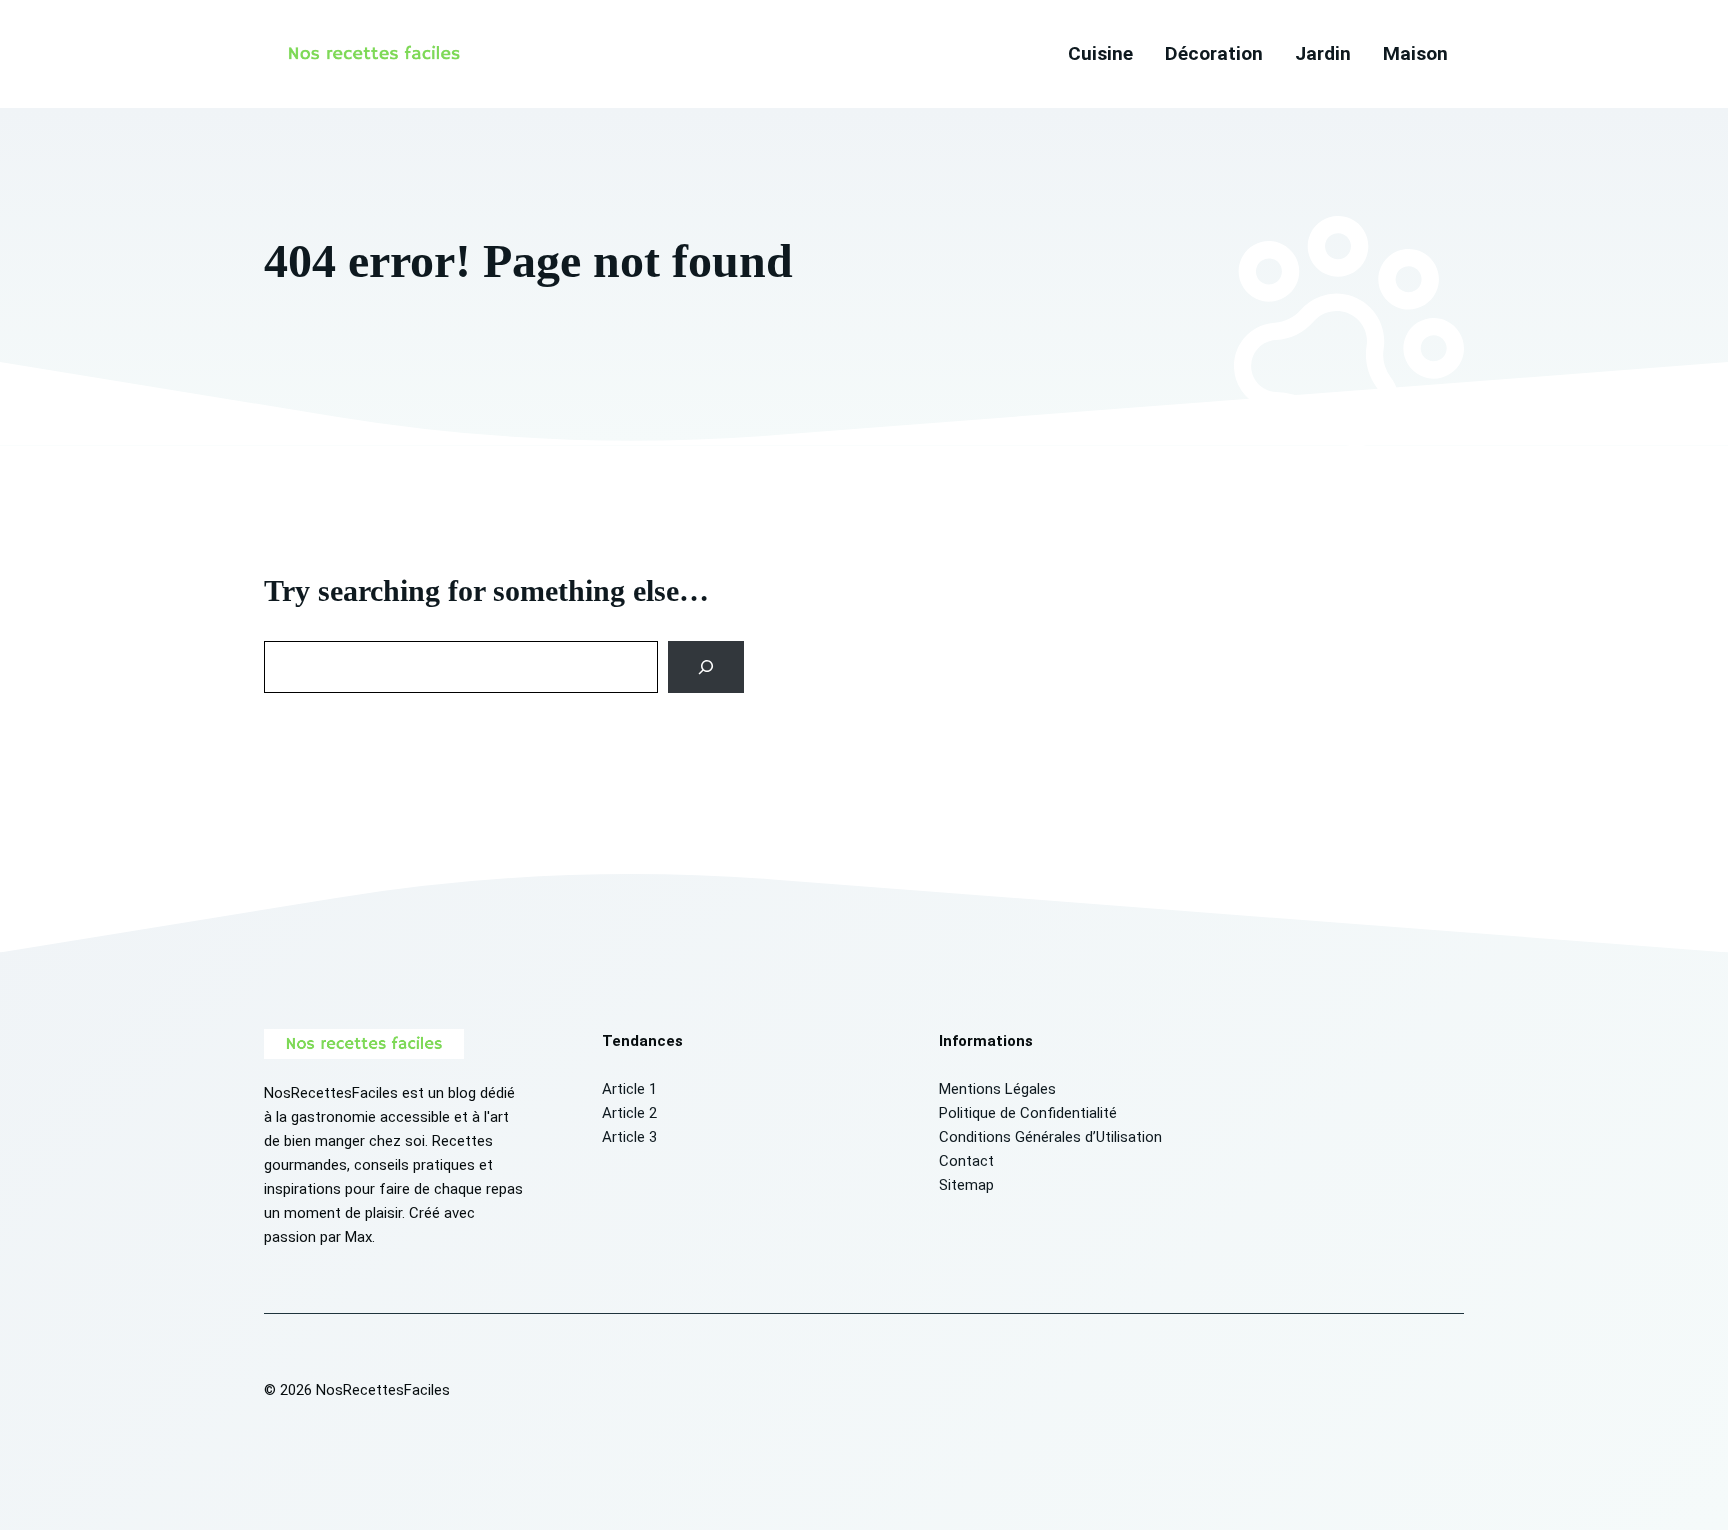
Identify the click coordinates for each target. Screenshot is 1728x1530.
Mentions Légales (997, 1089)
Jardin (1323, 53)
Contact (966, 1161)
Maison (1415, 53)
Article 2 (629, 1113)
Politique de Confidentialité (1028, 1113)
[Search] (706, 667)
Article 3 (629, 1137)
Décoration (1214, 53)
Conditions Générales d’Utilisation (1050, 1137)
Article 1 (629, 1089)
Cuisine (1100, 53)
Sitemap (966, 1185)
